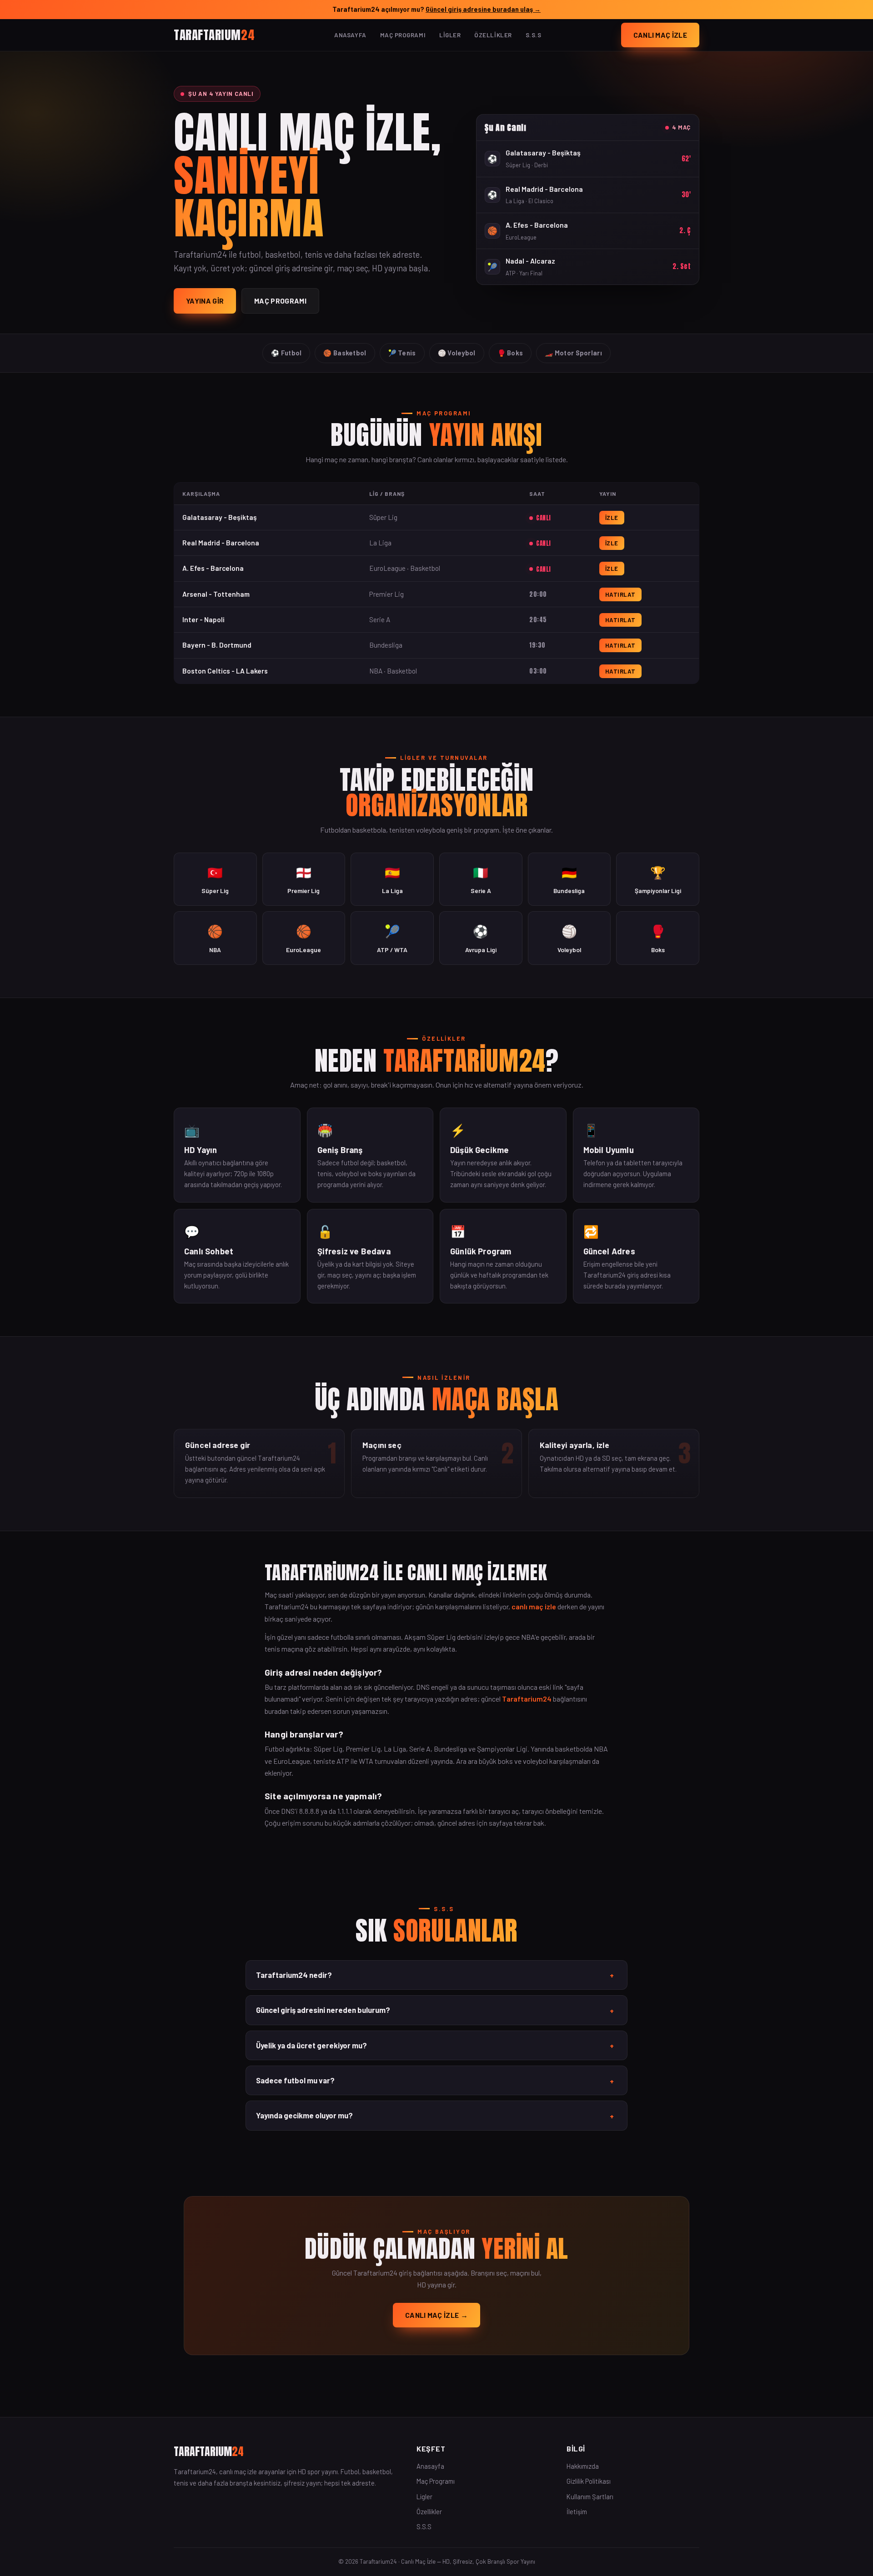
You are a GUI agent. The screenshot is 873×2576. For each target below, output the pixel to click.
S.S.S (534, 35)
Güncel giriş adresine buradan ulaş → (483, 9)
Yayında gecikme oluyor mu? (435, 2116)
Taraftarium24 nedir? (435, 1975)
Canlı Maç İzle (660, 35)
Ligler (450, 35)
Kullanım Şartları (590, 2496)
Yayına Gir (205, 301)
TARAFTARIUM (214, 34)
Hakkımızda (583, 2466)
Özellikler (493, 35)
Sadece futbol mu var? (435, 2081)
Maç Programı (403, 35)
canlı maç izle (534, 1606)
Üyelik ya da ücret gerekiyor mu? (435, 2046)
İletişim (577, 2511)
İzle (612, 518)
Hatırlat (620, 594)
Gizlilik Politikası (589, 2481)
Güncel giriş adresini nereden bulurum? (435, 2010)
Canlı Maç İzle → (436, 2315)
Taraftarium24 (527, 1699)
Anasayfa (350, 35)
